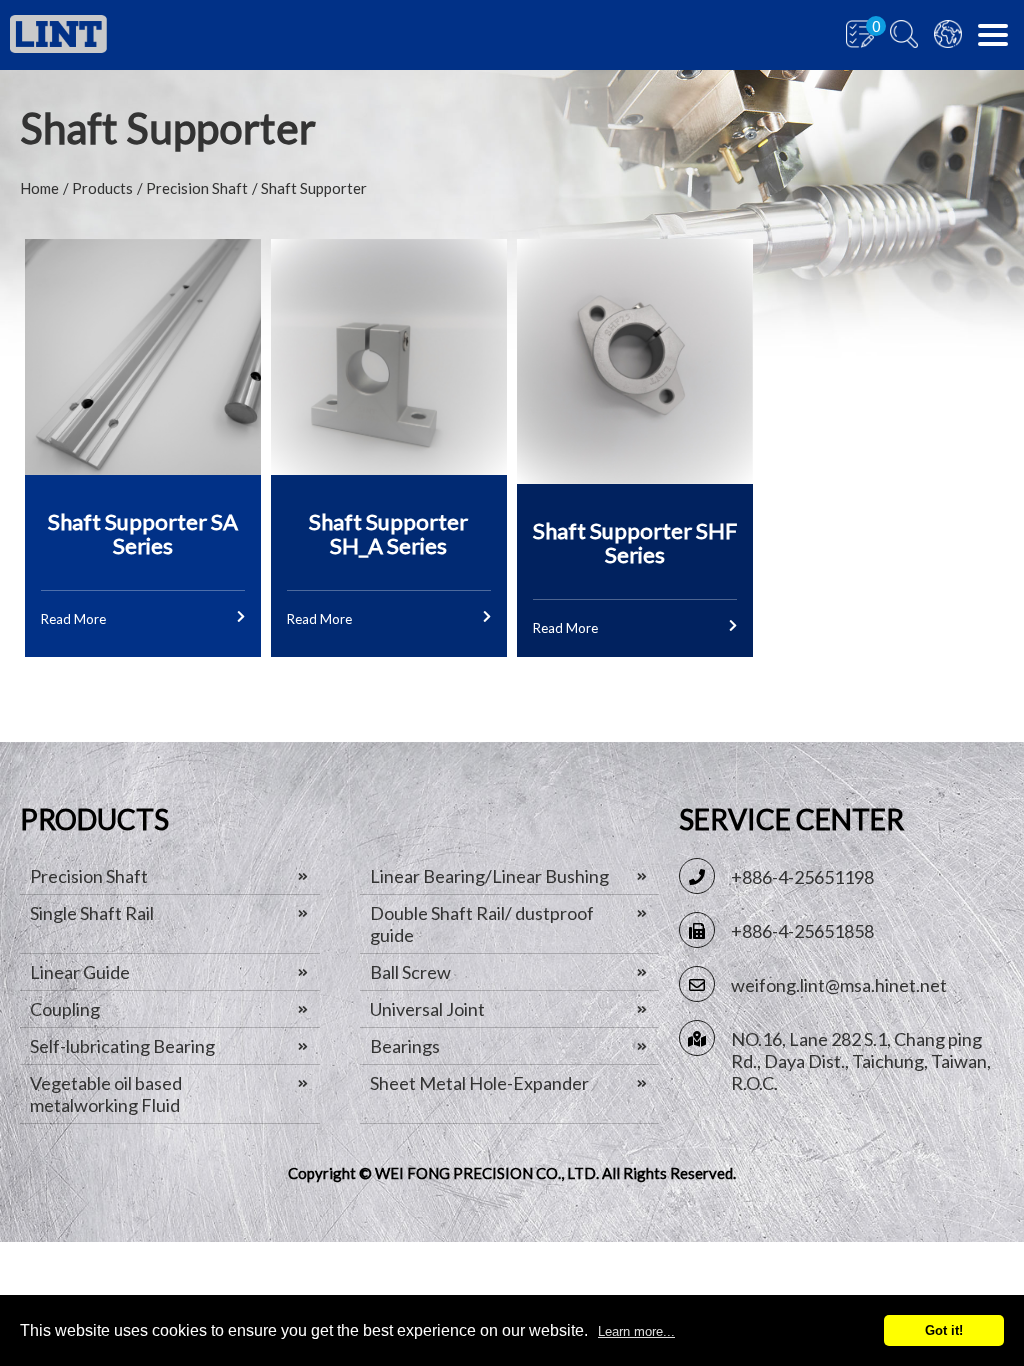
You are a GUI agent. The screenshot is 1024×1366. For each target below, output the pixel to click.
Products (102, 188)
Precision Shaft (197, 188)
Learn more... (636, 1331)
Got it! (944, 1330)
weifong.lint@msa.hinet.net (839, 985)
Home (39, 188)
